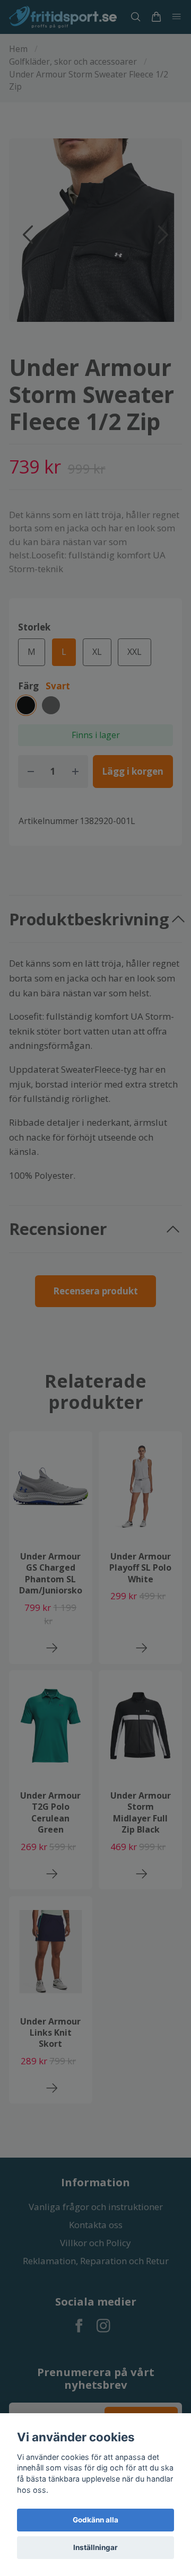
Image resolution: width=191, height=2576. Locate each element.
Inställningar (95, 2547)
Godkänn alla (95, 2520)
